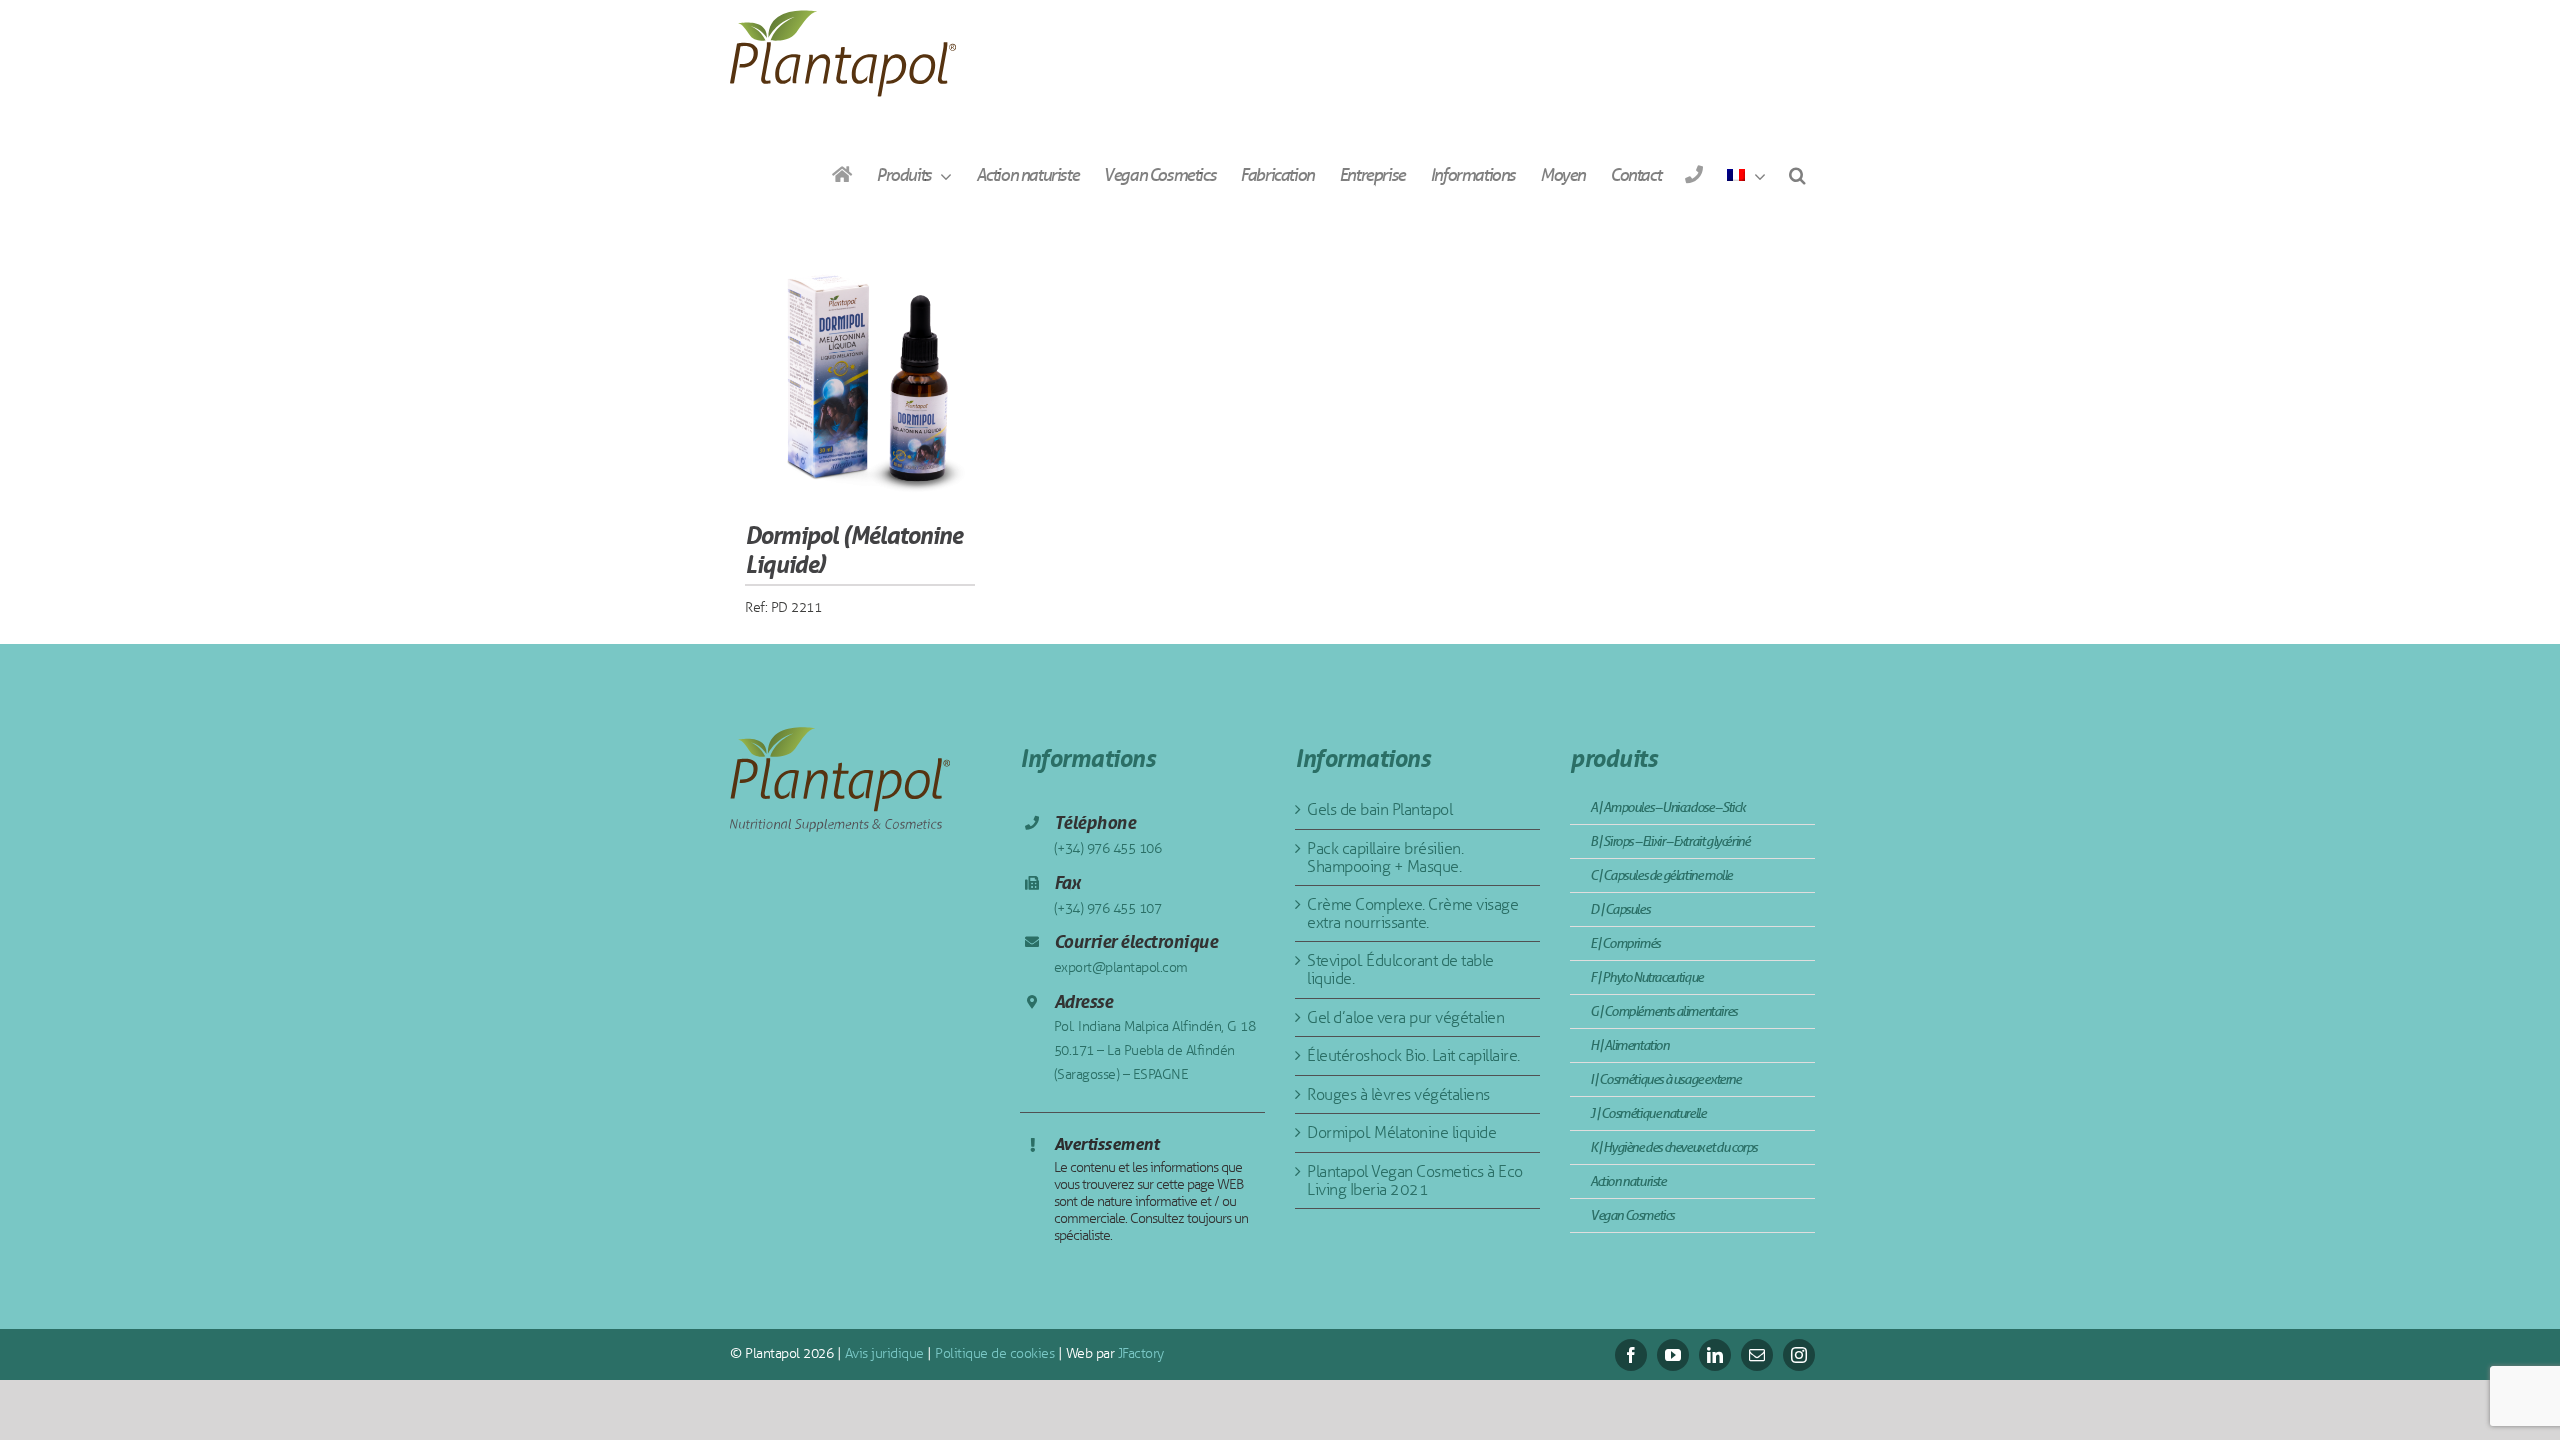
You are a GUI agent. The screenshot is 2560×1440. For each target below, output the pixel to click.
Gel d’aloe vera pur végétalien (1405, 1017)
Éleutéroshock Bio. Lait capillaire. (1413, 1055)
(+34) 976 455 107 (1108, 908)
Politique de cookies (993, 1353)
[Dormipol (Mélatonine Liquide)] (860, 372)
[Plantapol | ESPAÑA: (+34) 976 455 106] (1693, 174)
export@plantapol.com (1121, 967)
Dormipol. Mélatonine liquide (1401, 1132)
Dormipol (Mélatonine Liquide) (853, 550)
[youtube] (1673, 1355)
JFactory (1139, 1353)
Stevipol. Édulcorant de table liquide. (1400, 969)
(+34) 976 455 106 (1108, 848)
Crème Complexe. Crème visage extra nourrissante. (1412, 913)
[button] (1797, 174)
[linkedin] (1715, 1355)
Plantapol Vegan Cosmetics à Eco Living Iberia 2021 (1415, 1180)
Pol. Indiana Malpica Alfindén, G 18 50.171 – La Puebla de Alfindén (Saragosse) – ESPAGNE (1155, 1050)
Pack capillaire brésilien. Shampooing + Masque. (1385, 857)
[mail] (1757, 1355)
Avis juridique (882, 1353)
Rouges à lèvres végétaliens (1398, 1094)
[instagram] (1799, 1355)
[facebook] (1631, 1355)
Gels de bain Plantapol (1379, 809)
